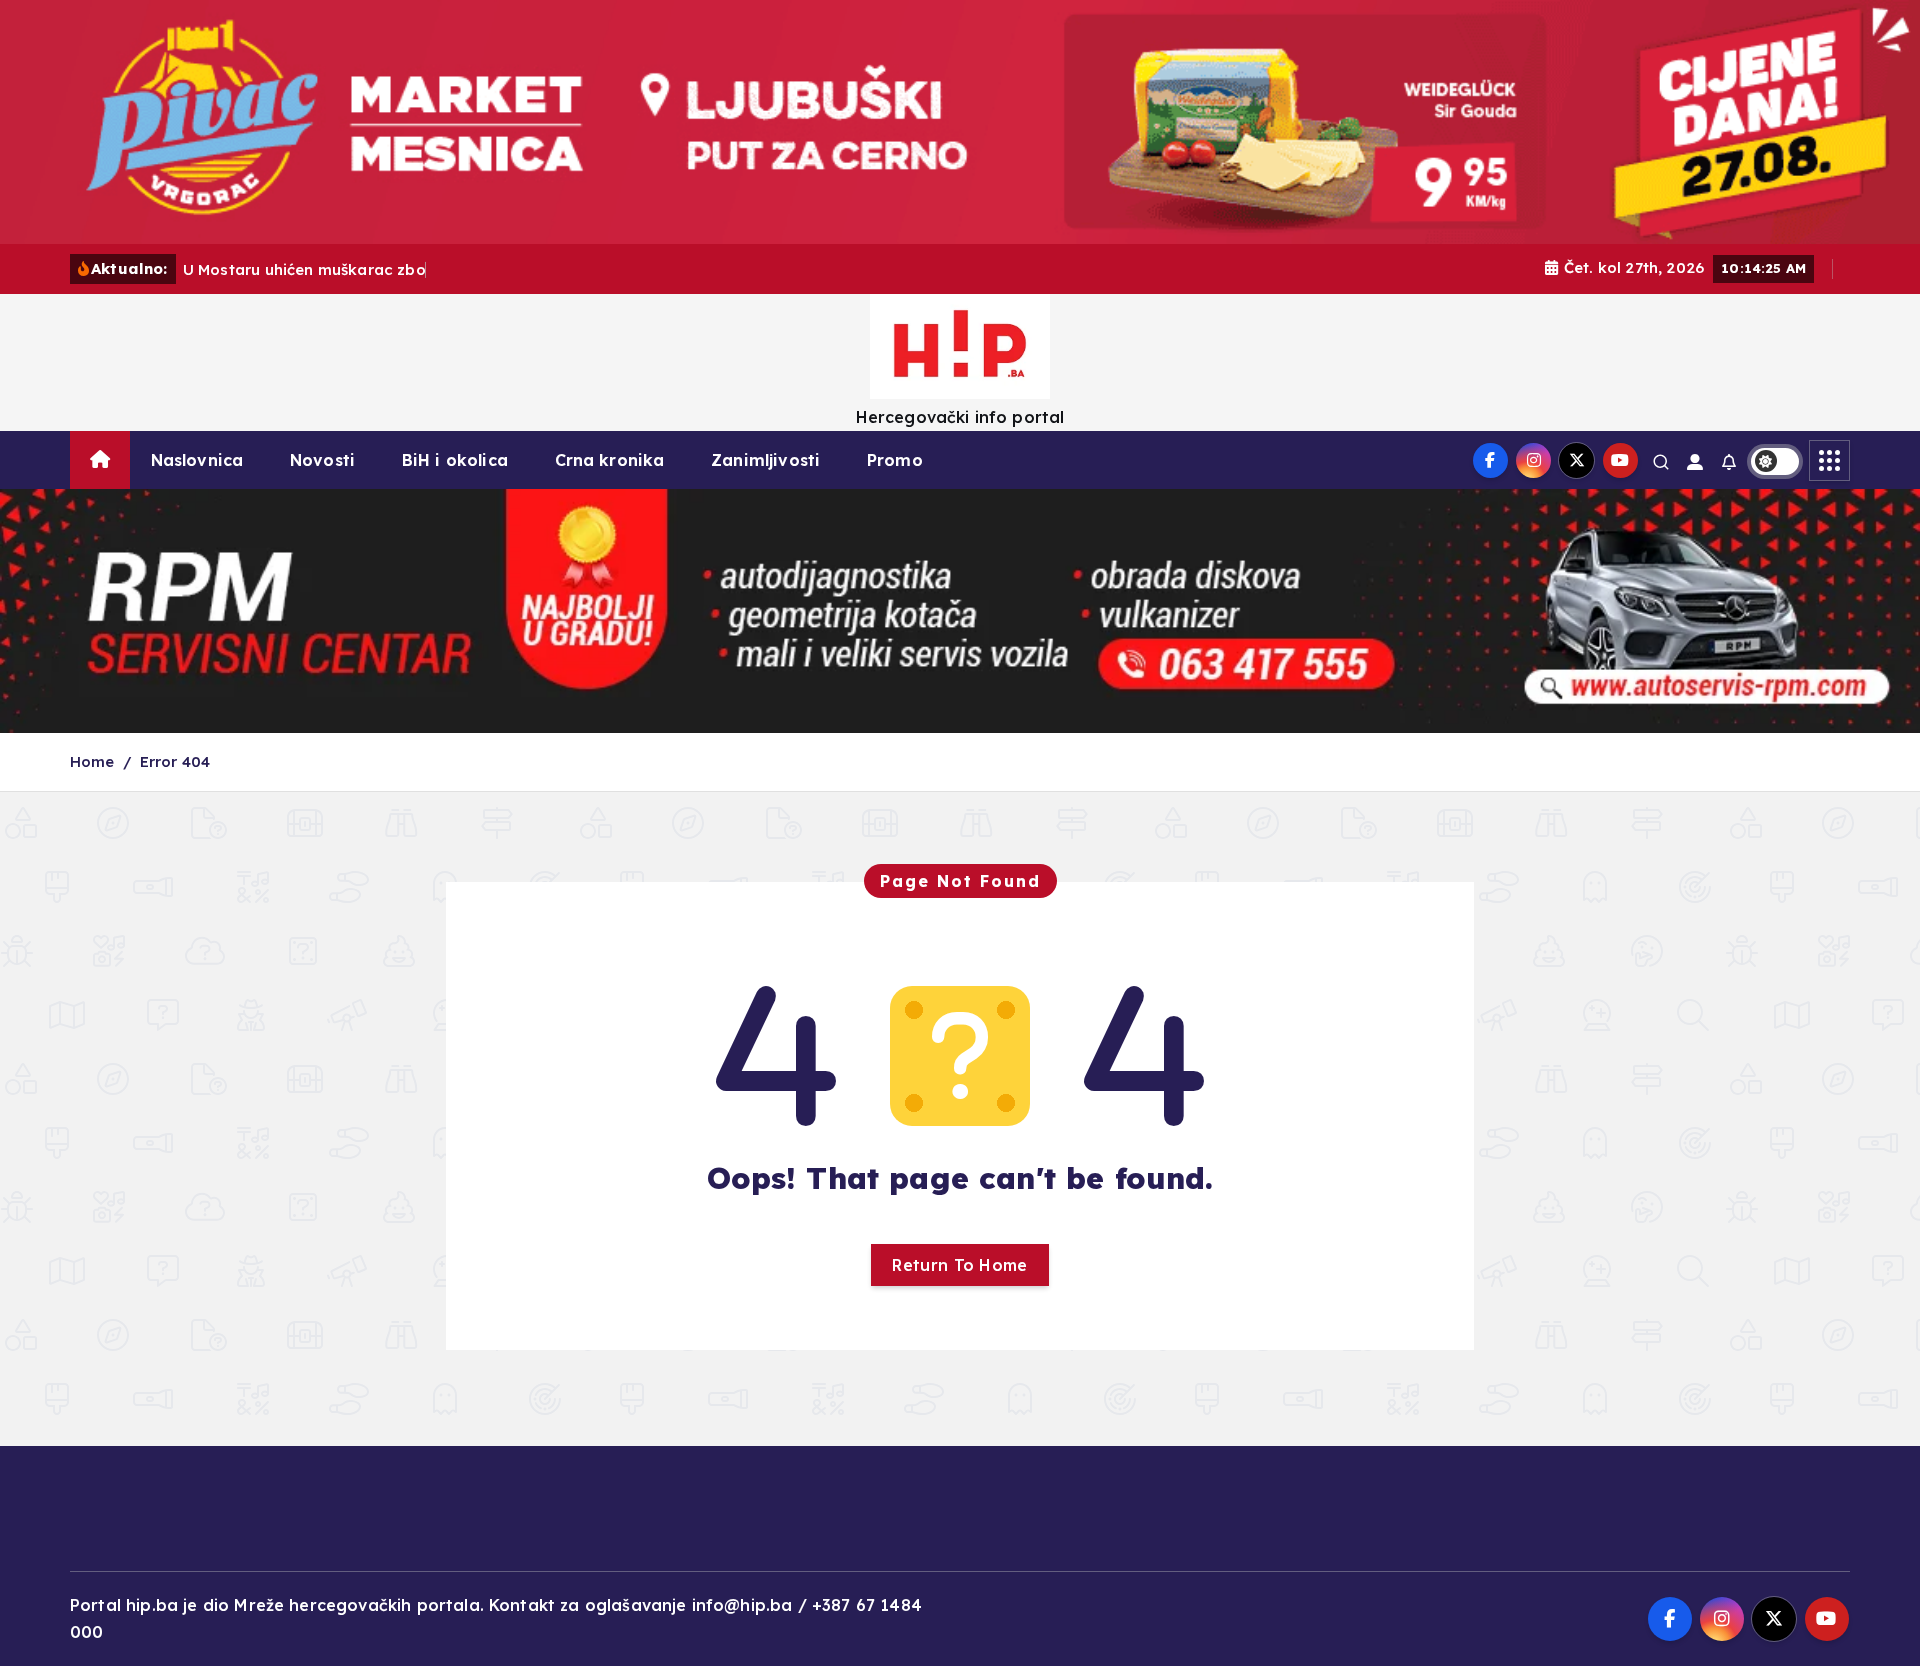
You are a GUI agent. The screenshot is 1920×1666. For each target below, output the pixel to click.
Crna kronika (610, 460)
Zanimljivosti (765, 460)
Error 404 (175, 761)
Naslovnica (197, 460)
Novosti (322, 460)
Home (92, 761)
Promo (895, 460)
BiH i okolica (455, 460)
